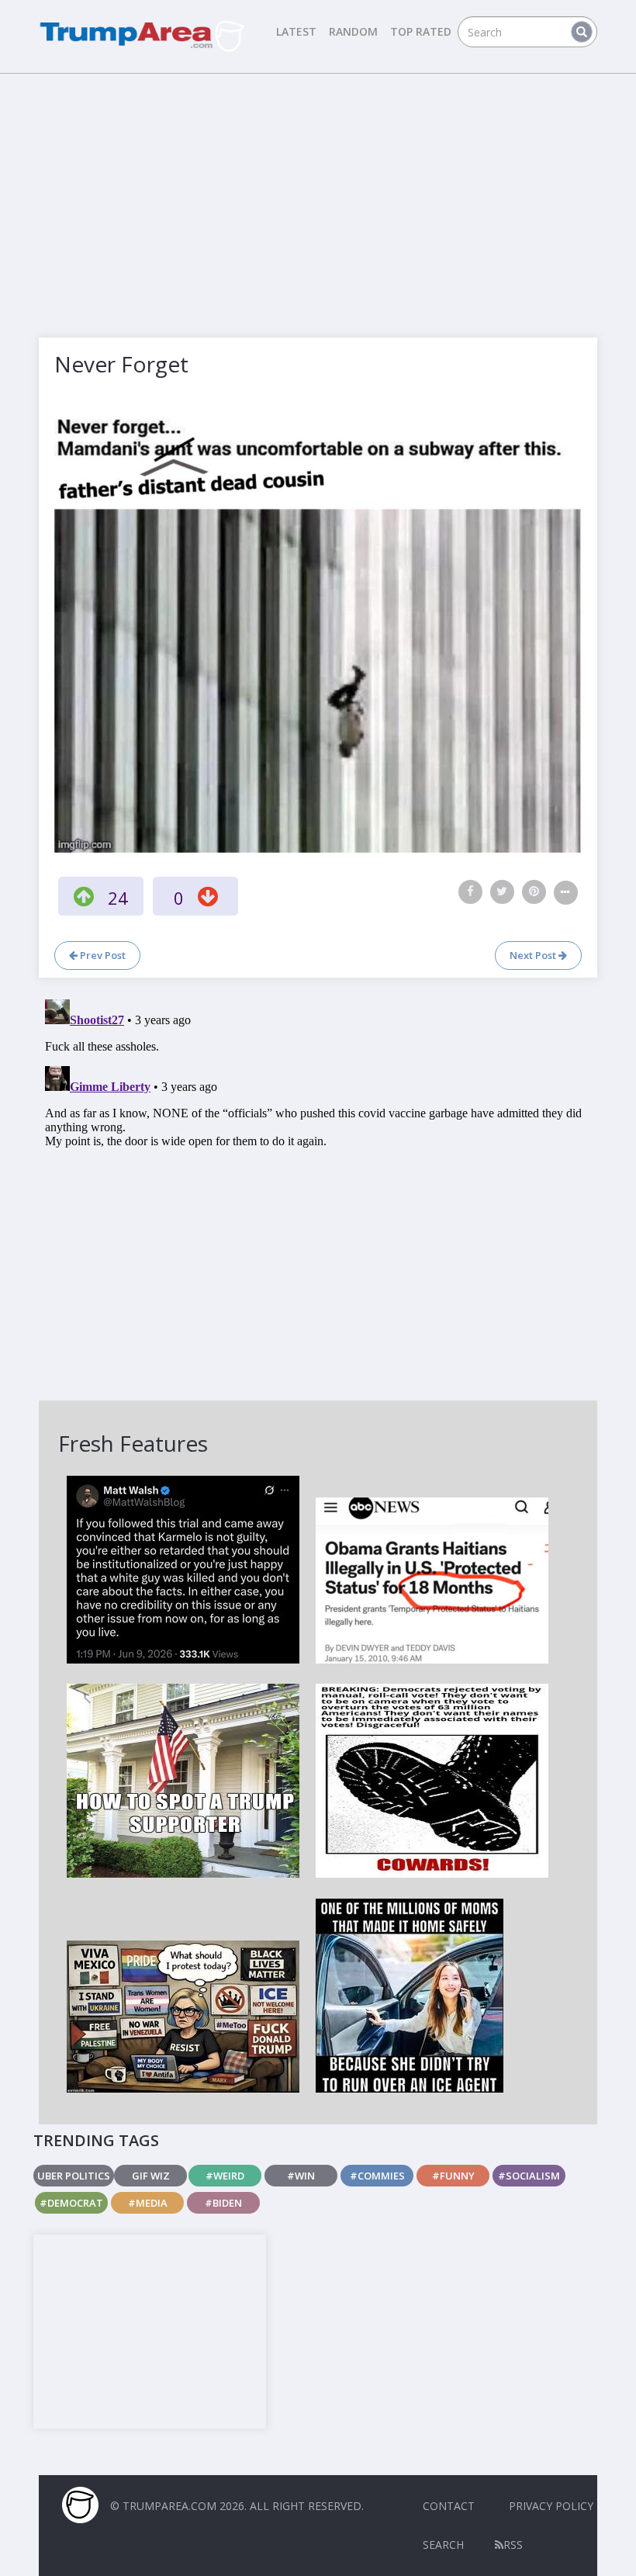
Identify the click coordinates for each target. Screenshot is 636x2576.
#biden (223, 2203)
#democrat (71, 2203)
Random (353, 31)
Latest (296, 31)
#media (148, 2203)
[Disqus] (318, 1187)
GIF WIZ (151, 2176)
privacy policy (551, 2506)
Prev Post (102, 955)
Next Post (534, 955)
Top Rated (421, 31)
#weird (225, 2176)
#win (301, 2176)
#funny (453, 2176)
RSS (513, 2545)
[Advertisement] (318, 194)
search (443, 2545)
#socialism (529, 2176)
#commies (377, 2176)
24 (118, 898)
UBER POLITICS (74, 2176)
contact (449, 2506)
